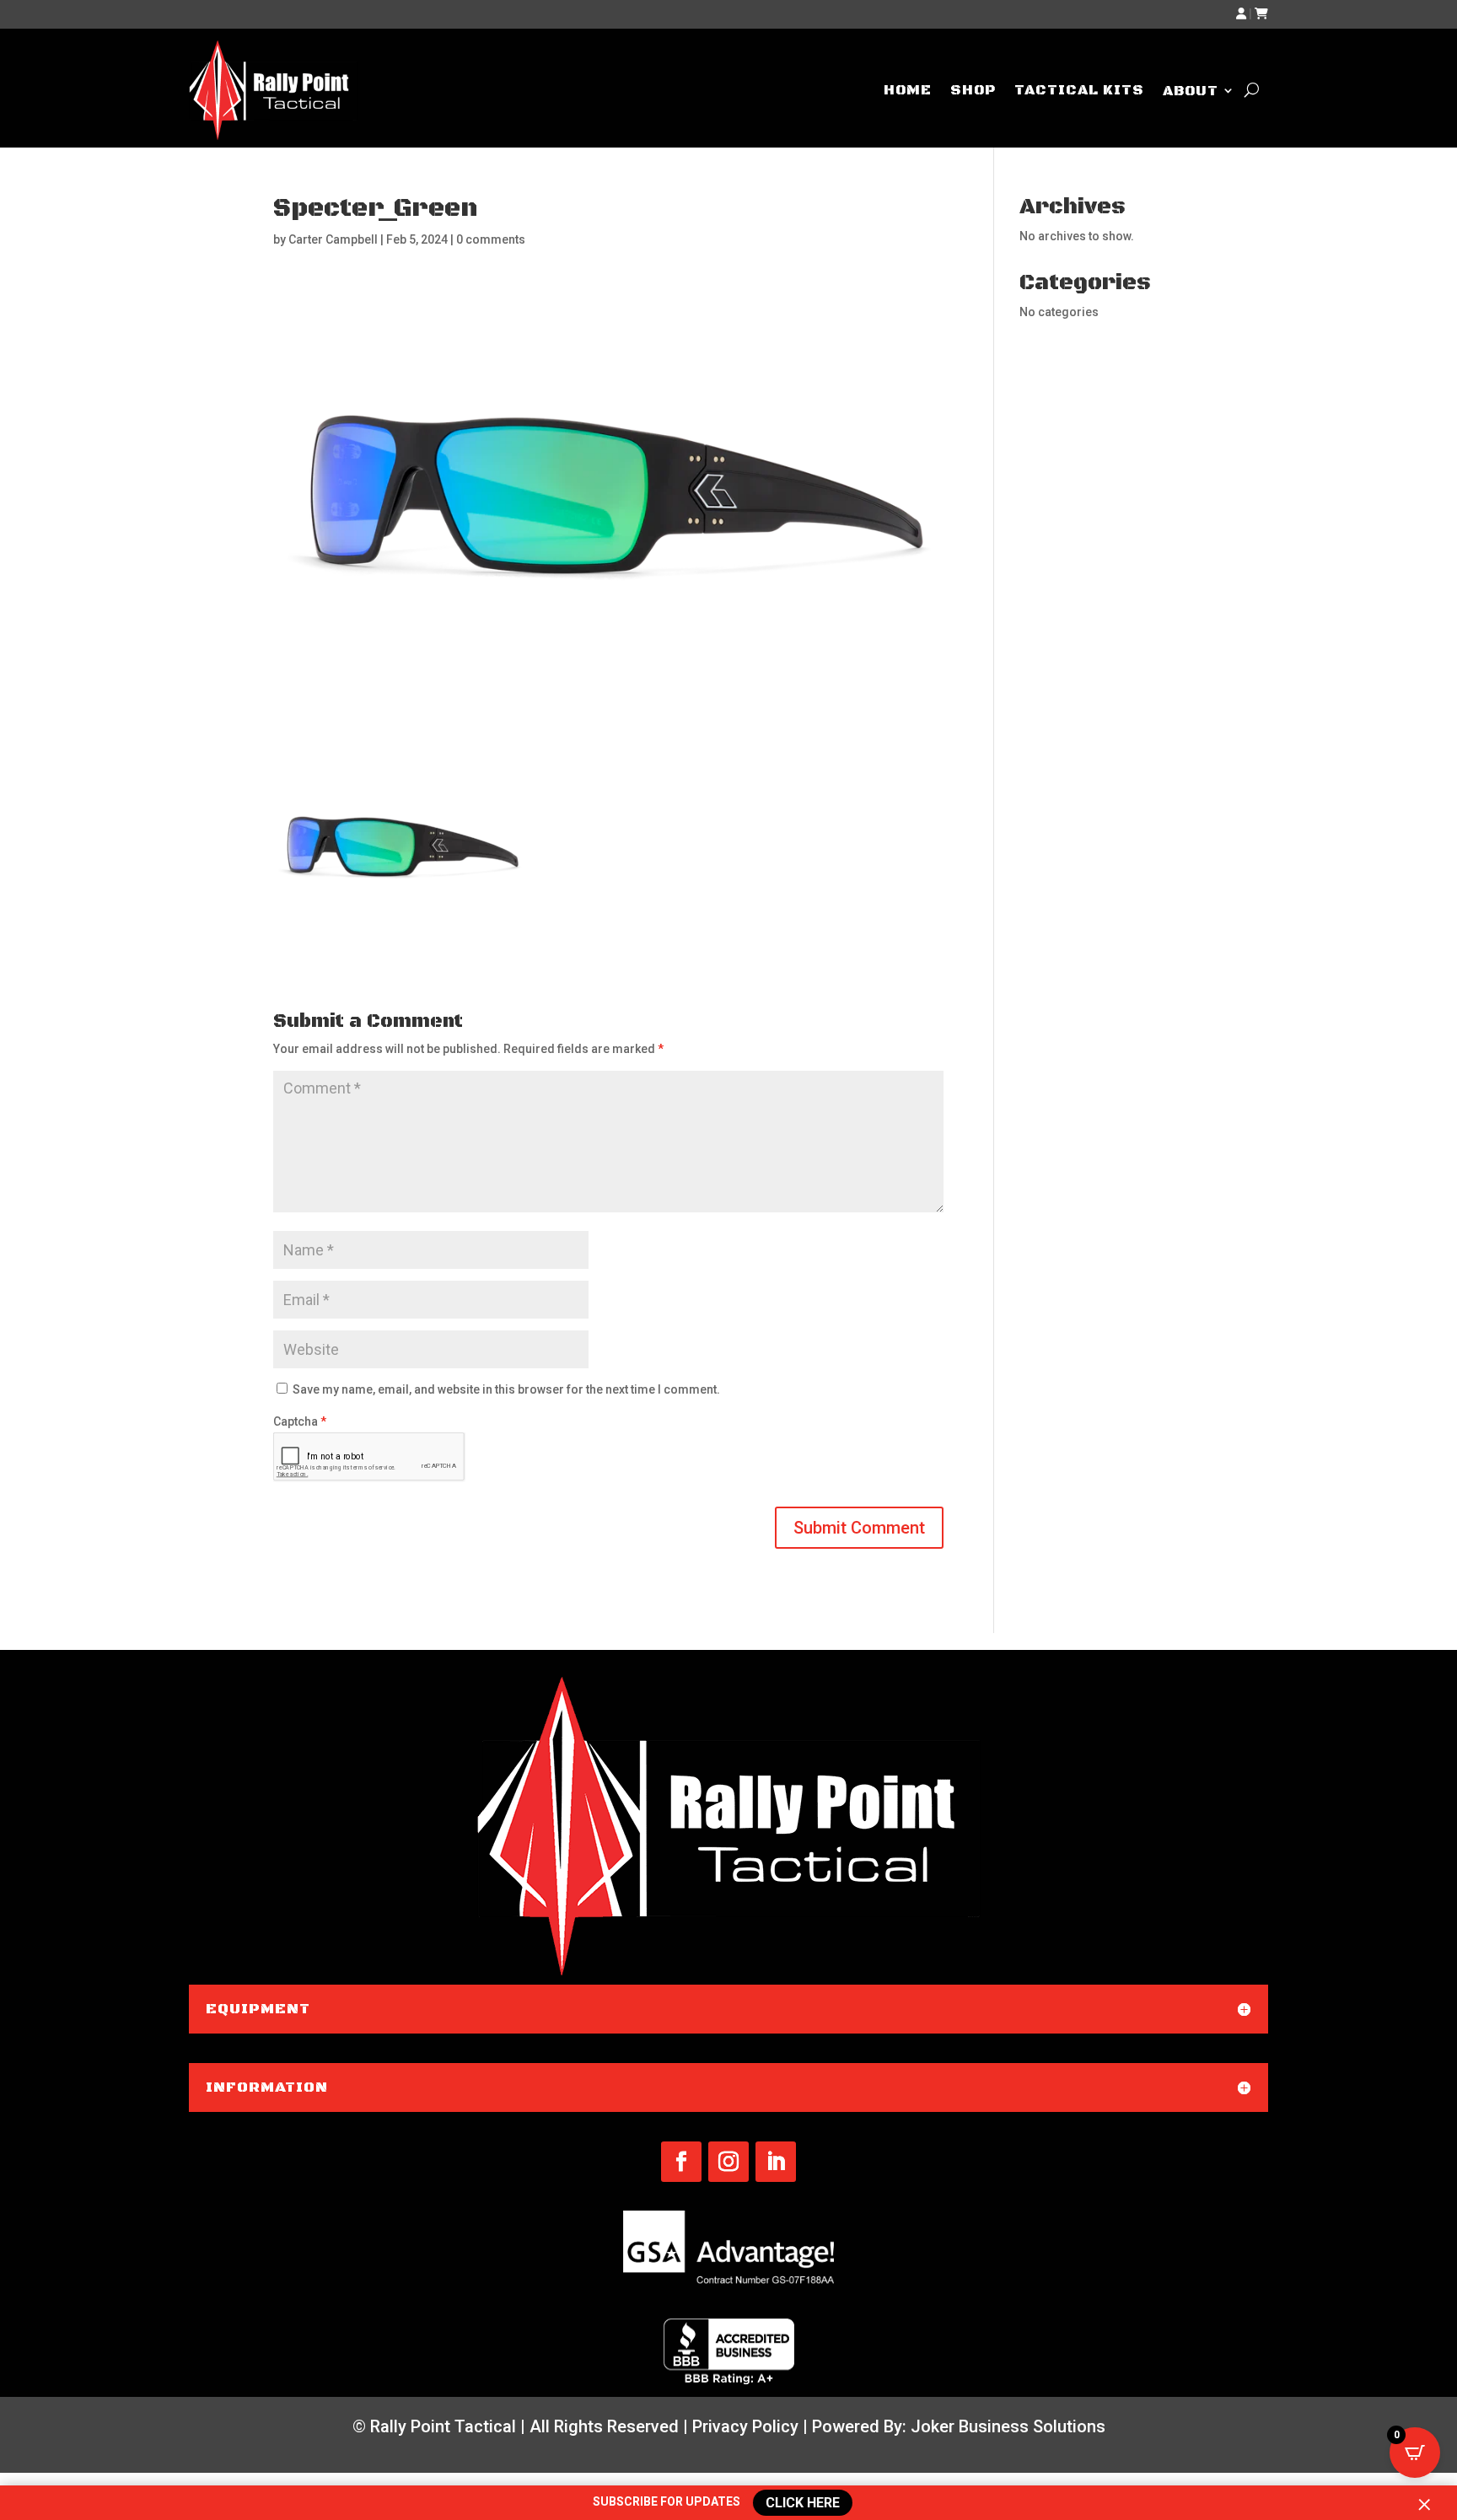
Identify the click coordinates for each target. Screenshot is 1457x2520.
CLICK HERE (801, 2502)
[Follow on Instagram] (728, 2162)
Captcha (300, 1421)
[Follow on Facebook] (681, 2162)
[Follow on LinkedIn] (776, 2162)
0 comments (491, 239)
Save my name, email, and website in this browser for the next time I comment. (506, 1389)
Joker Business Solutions (1008, 2426)
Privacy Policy (745, 2426)
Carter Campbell (333, 239)
